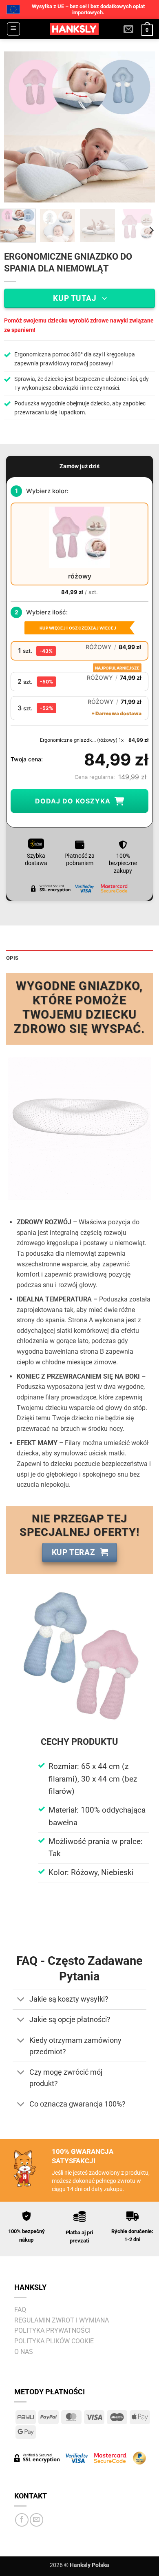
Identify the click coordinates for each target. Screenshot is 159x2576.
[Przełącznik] (21, 2000)
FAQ (20, 2310)
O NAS (24, 2352)
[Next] (142, 127)
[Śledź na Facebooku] (22, 2520)
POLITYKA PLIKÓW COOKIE (54, 2341)
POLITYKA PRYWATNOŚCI (52, 2330)
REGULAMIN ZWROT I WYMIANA (62, 2320)
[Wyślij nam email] (36, 2520)
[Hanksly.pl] (74, 29)
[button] (13, 29)
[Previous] (17, 127)
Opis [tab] (12, 958)
